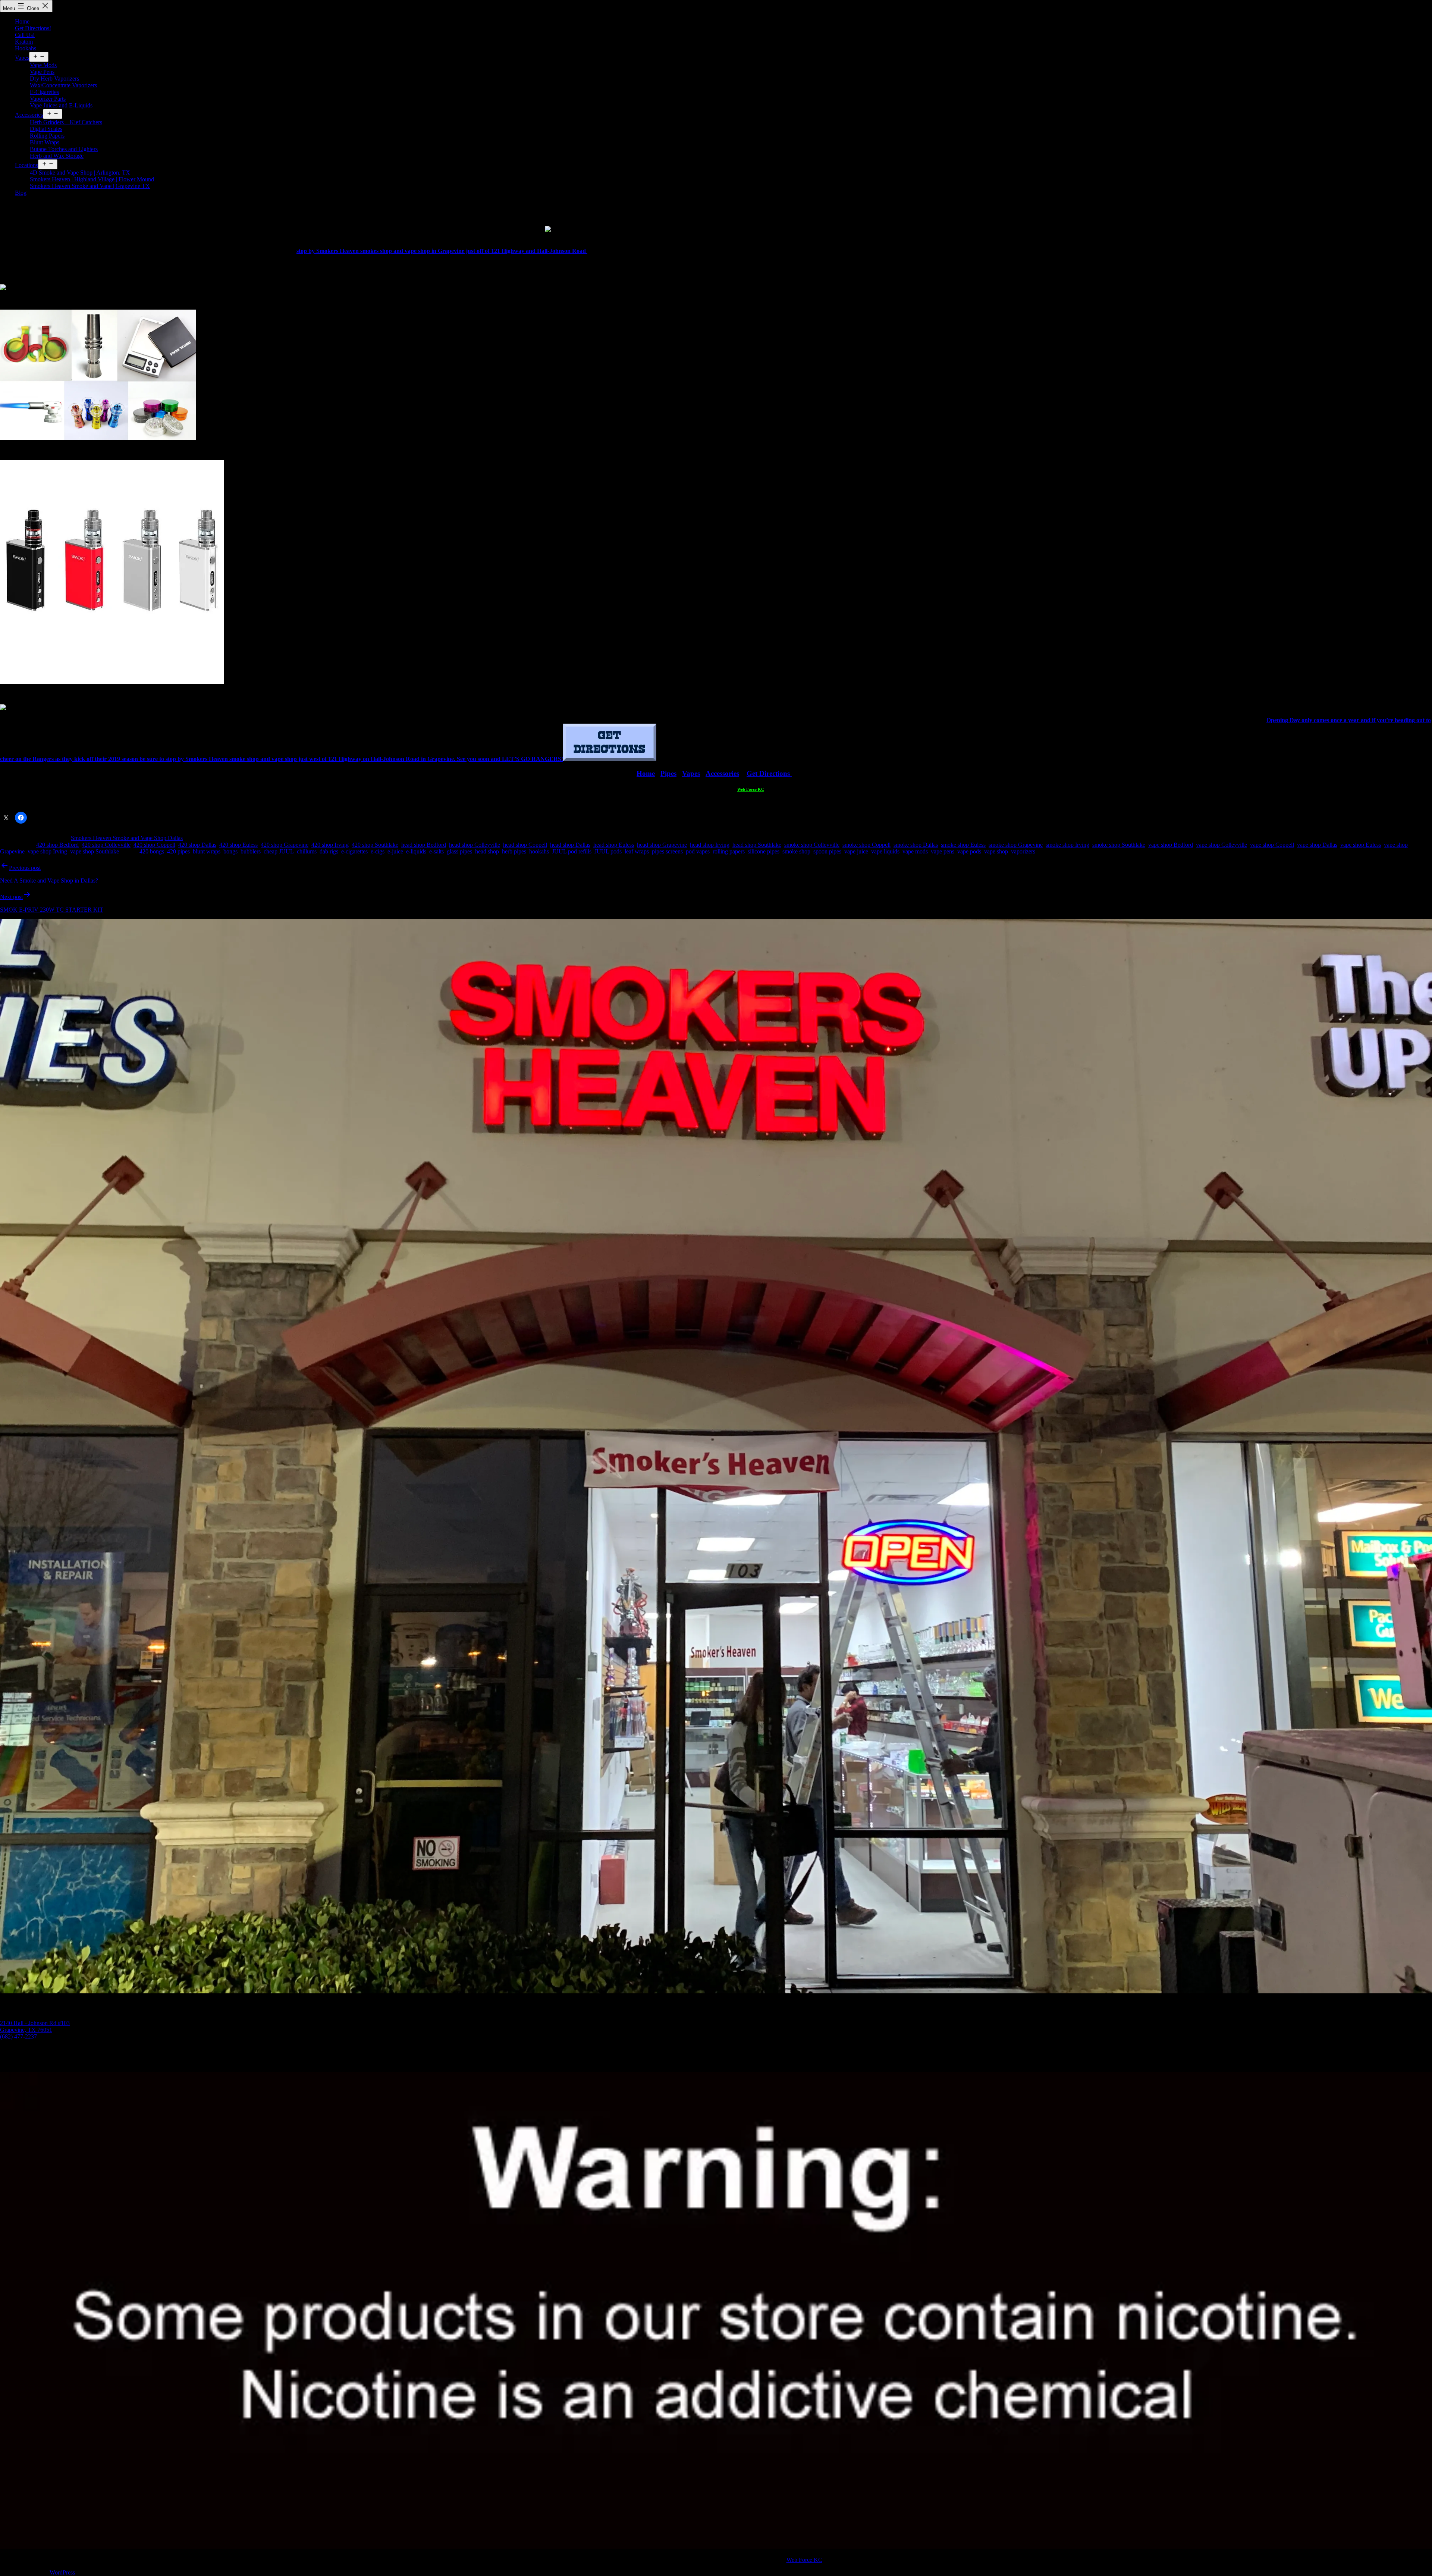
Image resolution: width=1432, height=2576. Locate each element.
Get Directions (769, 773)
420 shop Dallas (197, 845)
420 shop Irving (330, 845)
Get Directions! (33, 28)
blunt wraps (207, 851)
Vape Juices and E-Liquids (61, 105)
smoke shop (796, 851)
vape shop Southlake (95, 851)
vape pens (943, 851)
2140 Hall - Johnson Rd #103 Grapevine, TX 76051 (35, 2026)
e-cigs (378, 851)
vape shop (996, 851)
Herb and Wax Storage (57, 156)
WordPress (62, 2572)
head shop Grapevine (662, 845)
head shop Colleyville (475, 845)
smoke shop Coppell (866, 845)
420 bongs (152, 851)
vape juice (856, 851)
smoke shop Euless (963, 845)
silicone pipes (764, 851)
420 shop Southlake (375, 845)
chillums (307, 851)
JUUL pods (608, 851)
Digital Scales (46, 129)
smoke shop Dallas (916, 845)
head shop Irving (710, 845)
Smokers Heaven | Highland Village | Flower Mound (92, 179)
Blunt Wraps (45, 142)
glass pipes (459, 851)
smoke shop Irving (1067, 845)
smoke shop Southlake (1119, 845)
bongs (230, 851)
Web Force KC (751, 789)
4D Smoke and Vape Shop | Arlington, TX (80, 173)
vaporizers (1023, 851)
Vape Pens (42, 72)
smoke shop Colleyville (812, 845)
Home (22, 21)
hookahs (539, 851)
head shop (487, 851)
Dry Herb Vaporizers (54, 79)
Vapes (22, 58)
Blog (21, 193)
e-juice (395, 851)
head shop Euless (614, 845)
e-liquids (416, 851)
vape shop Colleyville (1221, 845)
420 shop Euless (238, 845)
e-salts (436, 851)
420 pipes (178, 851)
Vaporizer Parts (48, 99)
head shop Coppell (525, 845)
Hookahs (26, 48)
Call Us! (25, 35)
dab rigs (329, 851)
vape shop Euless (1361, 845)
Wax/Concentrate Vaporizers (63, 85)
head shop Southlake (757, 845)
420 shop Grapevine (285, 845)
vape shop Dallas (1317, 845)
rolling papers (729, 851)
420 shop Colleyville (106, 845)
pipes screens (667, 851)
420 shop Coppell (154, 845)
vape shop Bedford (1171, 845)
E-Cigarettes (44, 92)
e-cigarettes (354, 851)
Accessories (29, 115)
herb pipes (514, 851)
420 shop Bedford (57, 845)
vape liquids (885, 851)
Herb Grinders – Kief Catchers (66, 122)
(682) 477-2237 (18, 2036)
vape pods (969, 851)
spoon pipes (827, 851)
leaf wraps (637, 851)
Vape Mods (43, 65)
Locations (26, 165)
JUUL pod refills (572, 851)
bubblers (251, 851)
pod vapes (698, 851)
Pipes (668, 773)
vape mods (915, 851)
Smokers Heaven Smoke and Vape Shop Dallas (127, 838)
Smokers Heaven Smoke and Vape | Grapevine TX (90, 186)
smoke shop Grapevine (1016, 845)
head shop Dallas (570, 845)
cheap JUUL (279, 851)
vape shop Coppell (1272, 845)
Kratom (24, 42)
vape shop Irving (47, 851)
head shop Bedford (424, 845)
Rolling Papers (47, 136)
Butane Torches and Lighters (64, 149)
